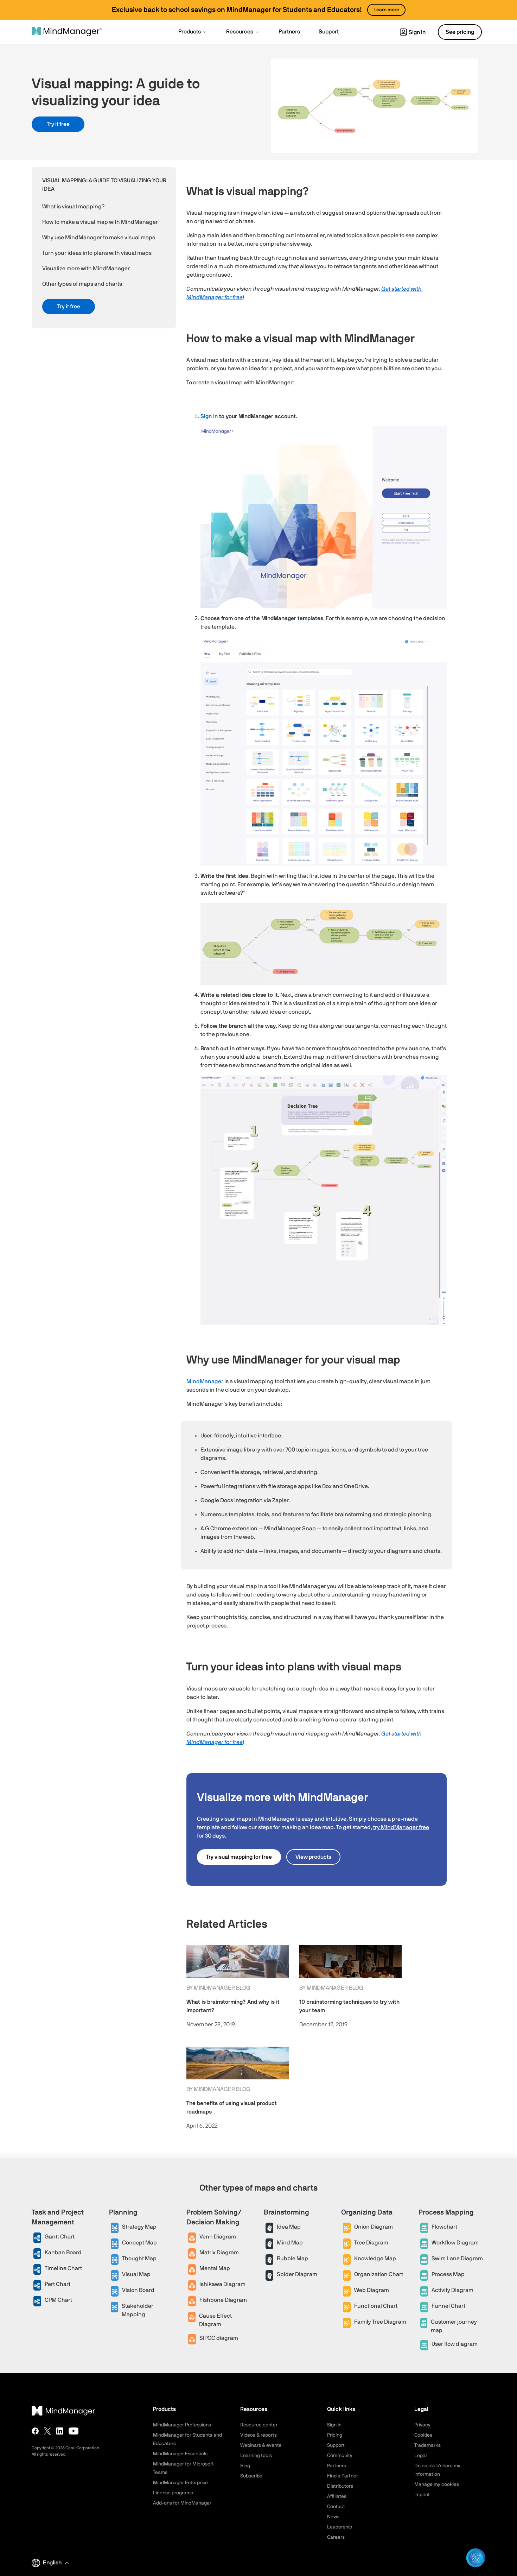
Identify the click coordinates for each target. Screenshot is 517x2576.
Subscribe (251, 2476)
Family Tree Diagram (380, 2322)
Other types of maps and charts (82, 284)
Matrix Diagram (219, 2253)
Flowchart (444, 2227)
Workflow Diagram (455, 2243)
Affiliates (337, 2496)
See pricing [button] (460, 32)
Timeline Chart (63, 2268)
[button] (193, 32)
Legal (420, 2456)
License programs (173, 2493)
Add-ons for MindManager (182, 2503)
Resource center (259, 2425)
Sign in (417, 32)
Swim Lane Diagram (457, 2259)
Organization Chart (379, 2274)
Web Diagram (372, 2290)
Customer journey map (454, 2326)
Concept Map (139, 2243)
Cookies (423, 2435)
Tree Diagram (371, 2243)
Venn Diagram (218, 2237)
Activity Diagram (452, 2290)
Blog (245, 2466)
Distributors (340, 2486)
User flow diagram (455, 2344)
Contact (336, 2507)
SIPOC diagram (219, 2338)
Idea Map (289, 2227)
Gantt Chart (60, 2237)
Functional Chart (376, 2306)
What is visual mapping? (73, 207)
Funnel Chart (448, 2306)
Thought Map (139, 2259)
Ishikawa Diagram (222, 2284)
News (333, 2517)
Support (336, 2445)
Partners (337, 2466)
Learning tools (256, 2456)
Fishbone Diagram (223, 2300)
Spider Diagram (297, 2274)
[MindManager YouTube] (74, 2431)
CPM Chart (58, 2300)
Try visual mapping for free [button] (239, 1857)
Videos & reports (258, 2435)
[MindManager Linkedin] (60, 2431)
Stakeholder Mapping (138, 2310)
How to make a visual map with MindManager (100, 222)
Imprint (422, 2495)
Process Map (448, 2274)
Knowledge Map (375, 2259)
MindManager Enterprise (180, 2483)
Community (340, 2456)
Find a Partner (343, 2476)
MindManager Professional (183, 2425)
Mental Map (215, 2268)
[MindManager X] (47, 2431)
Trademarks (427, 2445)
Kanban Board (63, 2253)
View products (313, 1857)
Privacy (422, 2425)
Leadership (340, 2527)
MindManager (205, 1381)
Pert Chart (58, 2284)
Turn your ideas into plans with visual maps (97, 253)
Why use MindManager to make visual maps (99, 238)
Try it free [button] (58, 124)
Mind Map (290, 2243)
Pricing (335, 2435)
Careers (336, 2537)
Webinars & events (261, 2445)
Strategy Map (139, 2227)
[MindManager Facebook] (35, 2431)
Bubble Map (292, 2259)
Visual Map (136, 2274)
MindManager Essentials (180, 2454)
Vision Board (138, 2290)
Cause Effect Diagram (215, 2320)
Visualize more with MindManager (86, 269)
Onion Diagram (374, 2227)
